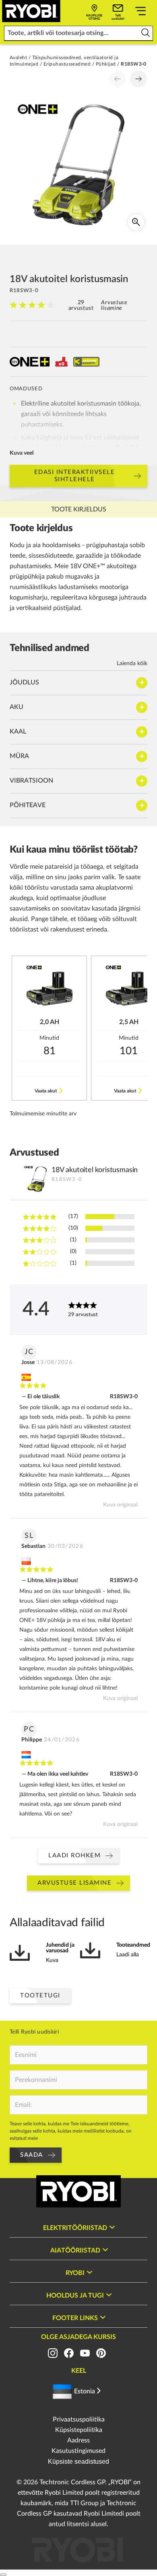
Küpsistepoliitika (79, 2430)
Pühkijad (106, 64)
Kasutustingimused (78, 2451)
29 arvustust (81, 305)
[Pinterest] (101, 2353)
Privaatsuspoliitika (79, 2419)
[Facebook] (69, 2353)
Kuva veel (22, 453)
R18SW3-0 (124, 1397)
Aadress (78, 2440)
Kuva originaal (120, 1505)
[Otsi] (146, 33)
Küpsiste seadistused (78, 2462)
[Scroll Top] (3, 2575)
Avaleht (18, 58)
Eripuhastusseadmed (67, 64)
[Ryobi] (31, 11)
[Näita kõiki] (140, 12)
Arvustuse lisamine (114, 305)
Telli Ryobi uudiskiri (34, 2032)
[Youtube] (85, 2353)
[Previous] (118, 79)
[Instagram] (53, 2353)
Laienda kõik (132, 664)
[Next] (138, 79)
